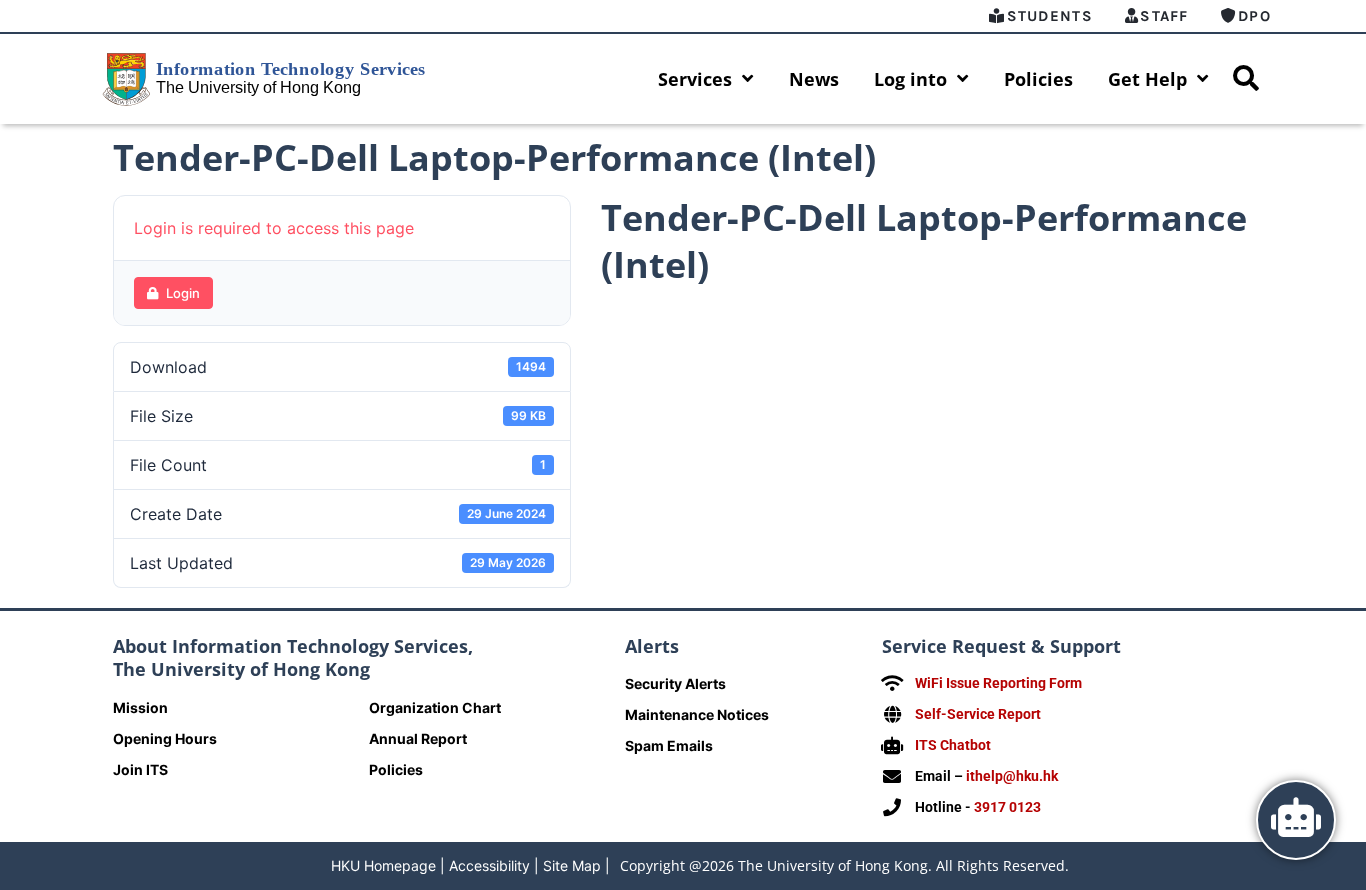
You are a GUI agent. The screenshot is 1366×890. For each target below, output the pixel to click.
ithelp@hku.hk (1012, 776)
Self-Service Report (978, 714)
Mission (140, 707)
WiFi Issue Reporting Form (998, 683)
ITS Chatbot (953, 745)
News (814, 79)
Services (695, 79)
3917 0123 (1007, 807)
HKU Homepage (383, 865)
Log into (910, 79)
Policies (1038, 79)
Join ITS (140, 769)
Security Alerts (675, 683)
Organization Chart (435, 707)
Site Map (572, 865)
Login (183, 293)
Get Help (1147, 79)
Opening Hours (165, 738)
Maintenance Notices (697, 714)
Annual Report (418, 738)
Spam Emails (669, 745)
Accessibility (489, 865)
